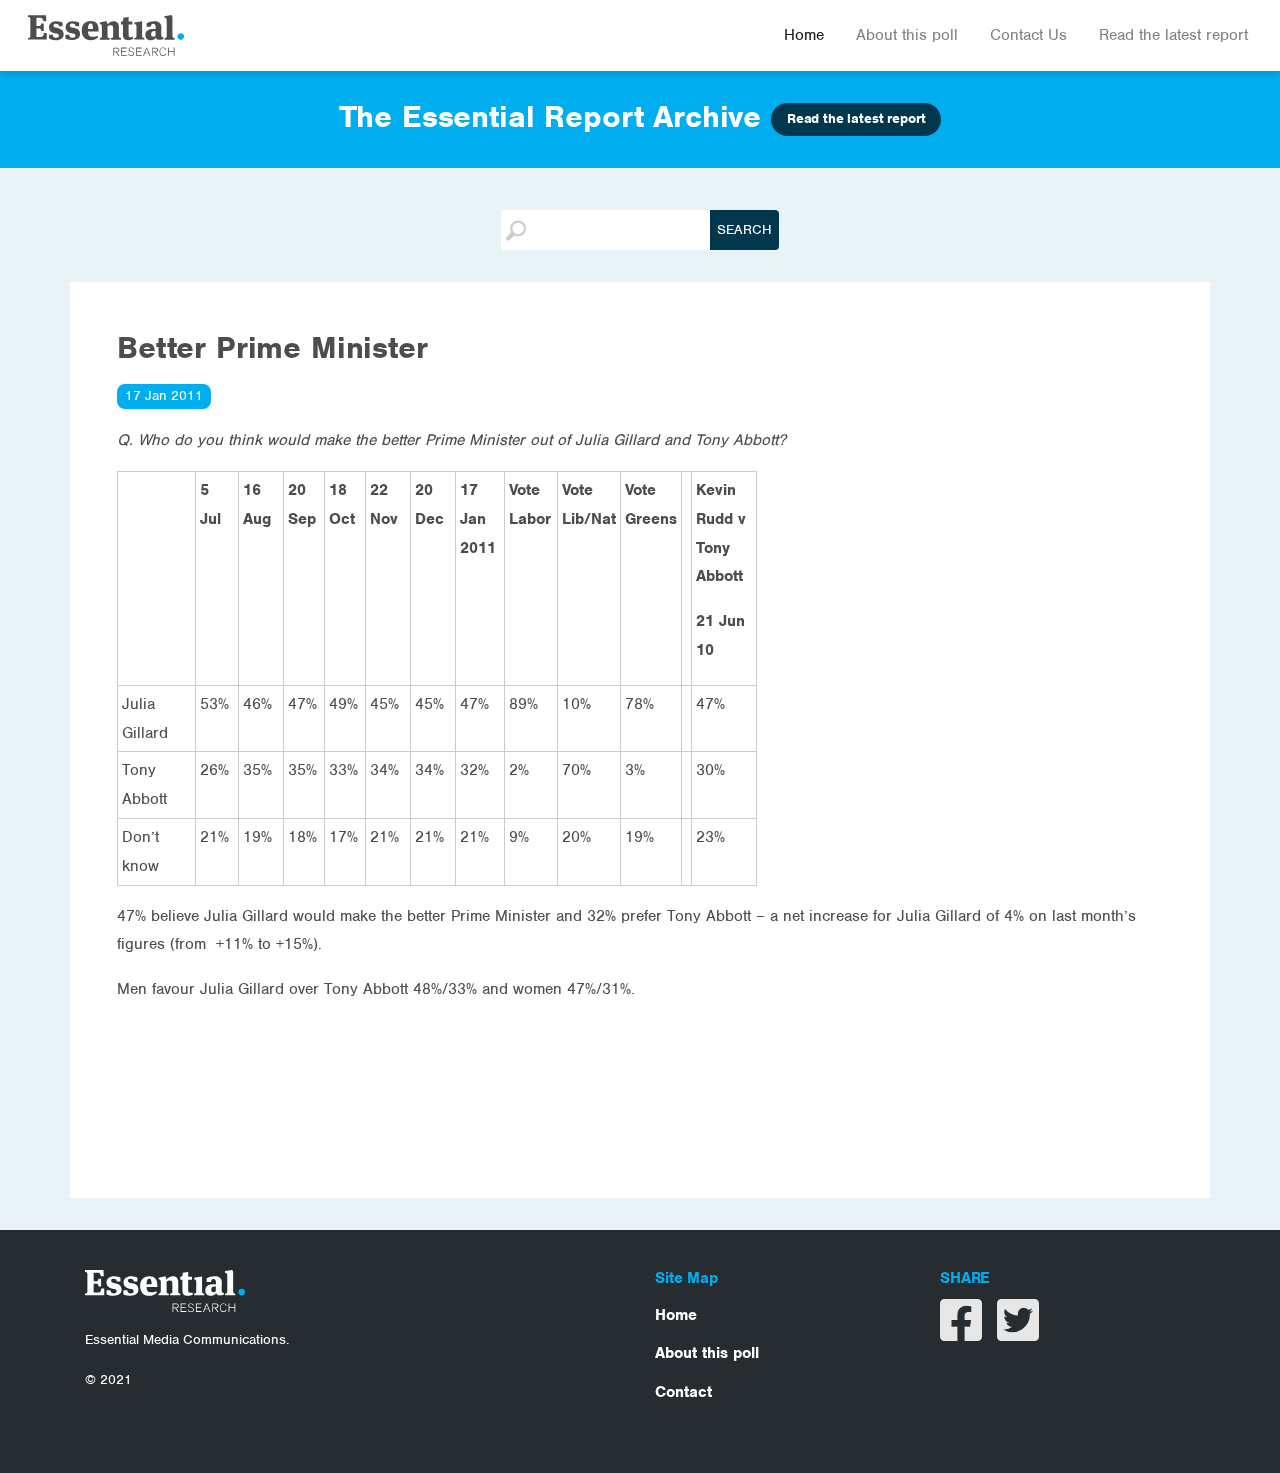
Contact (683, 1392)
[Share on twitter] (1018, 1333)
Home (804, 35)
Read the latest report (1173, 35)
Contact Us (1028, 35)
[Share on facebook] (963, 1333)
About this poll (907, 35)
